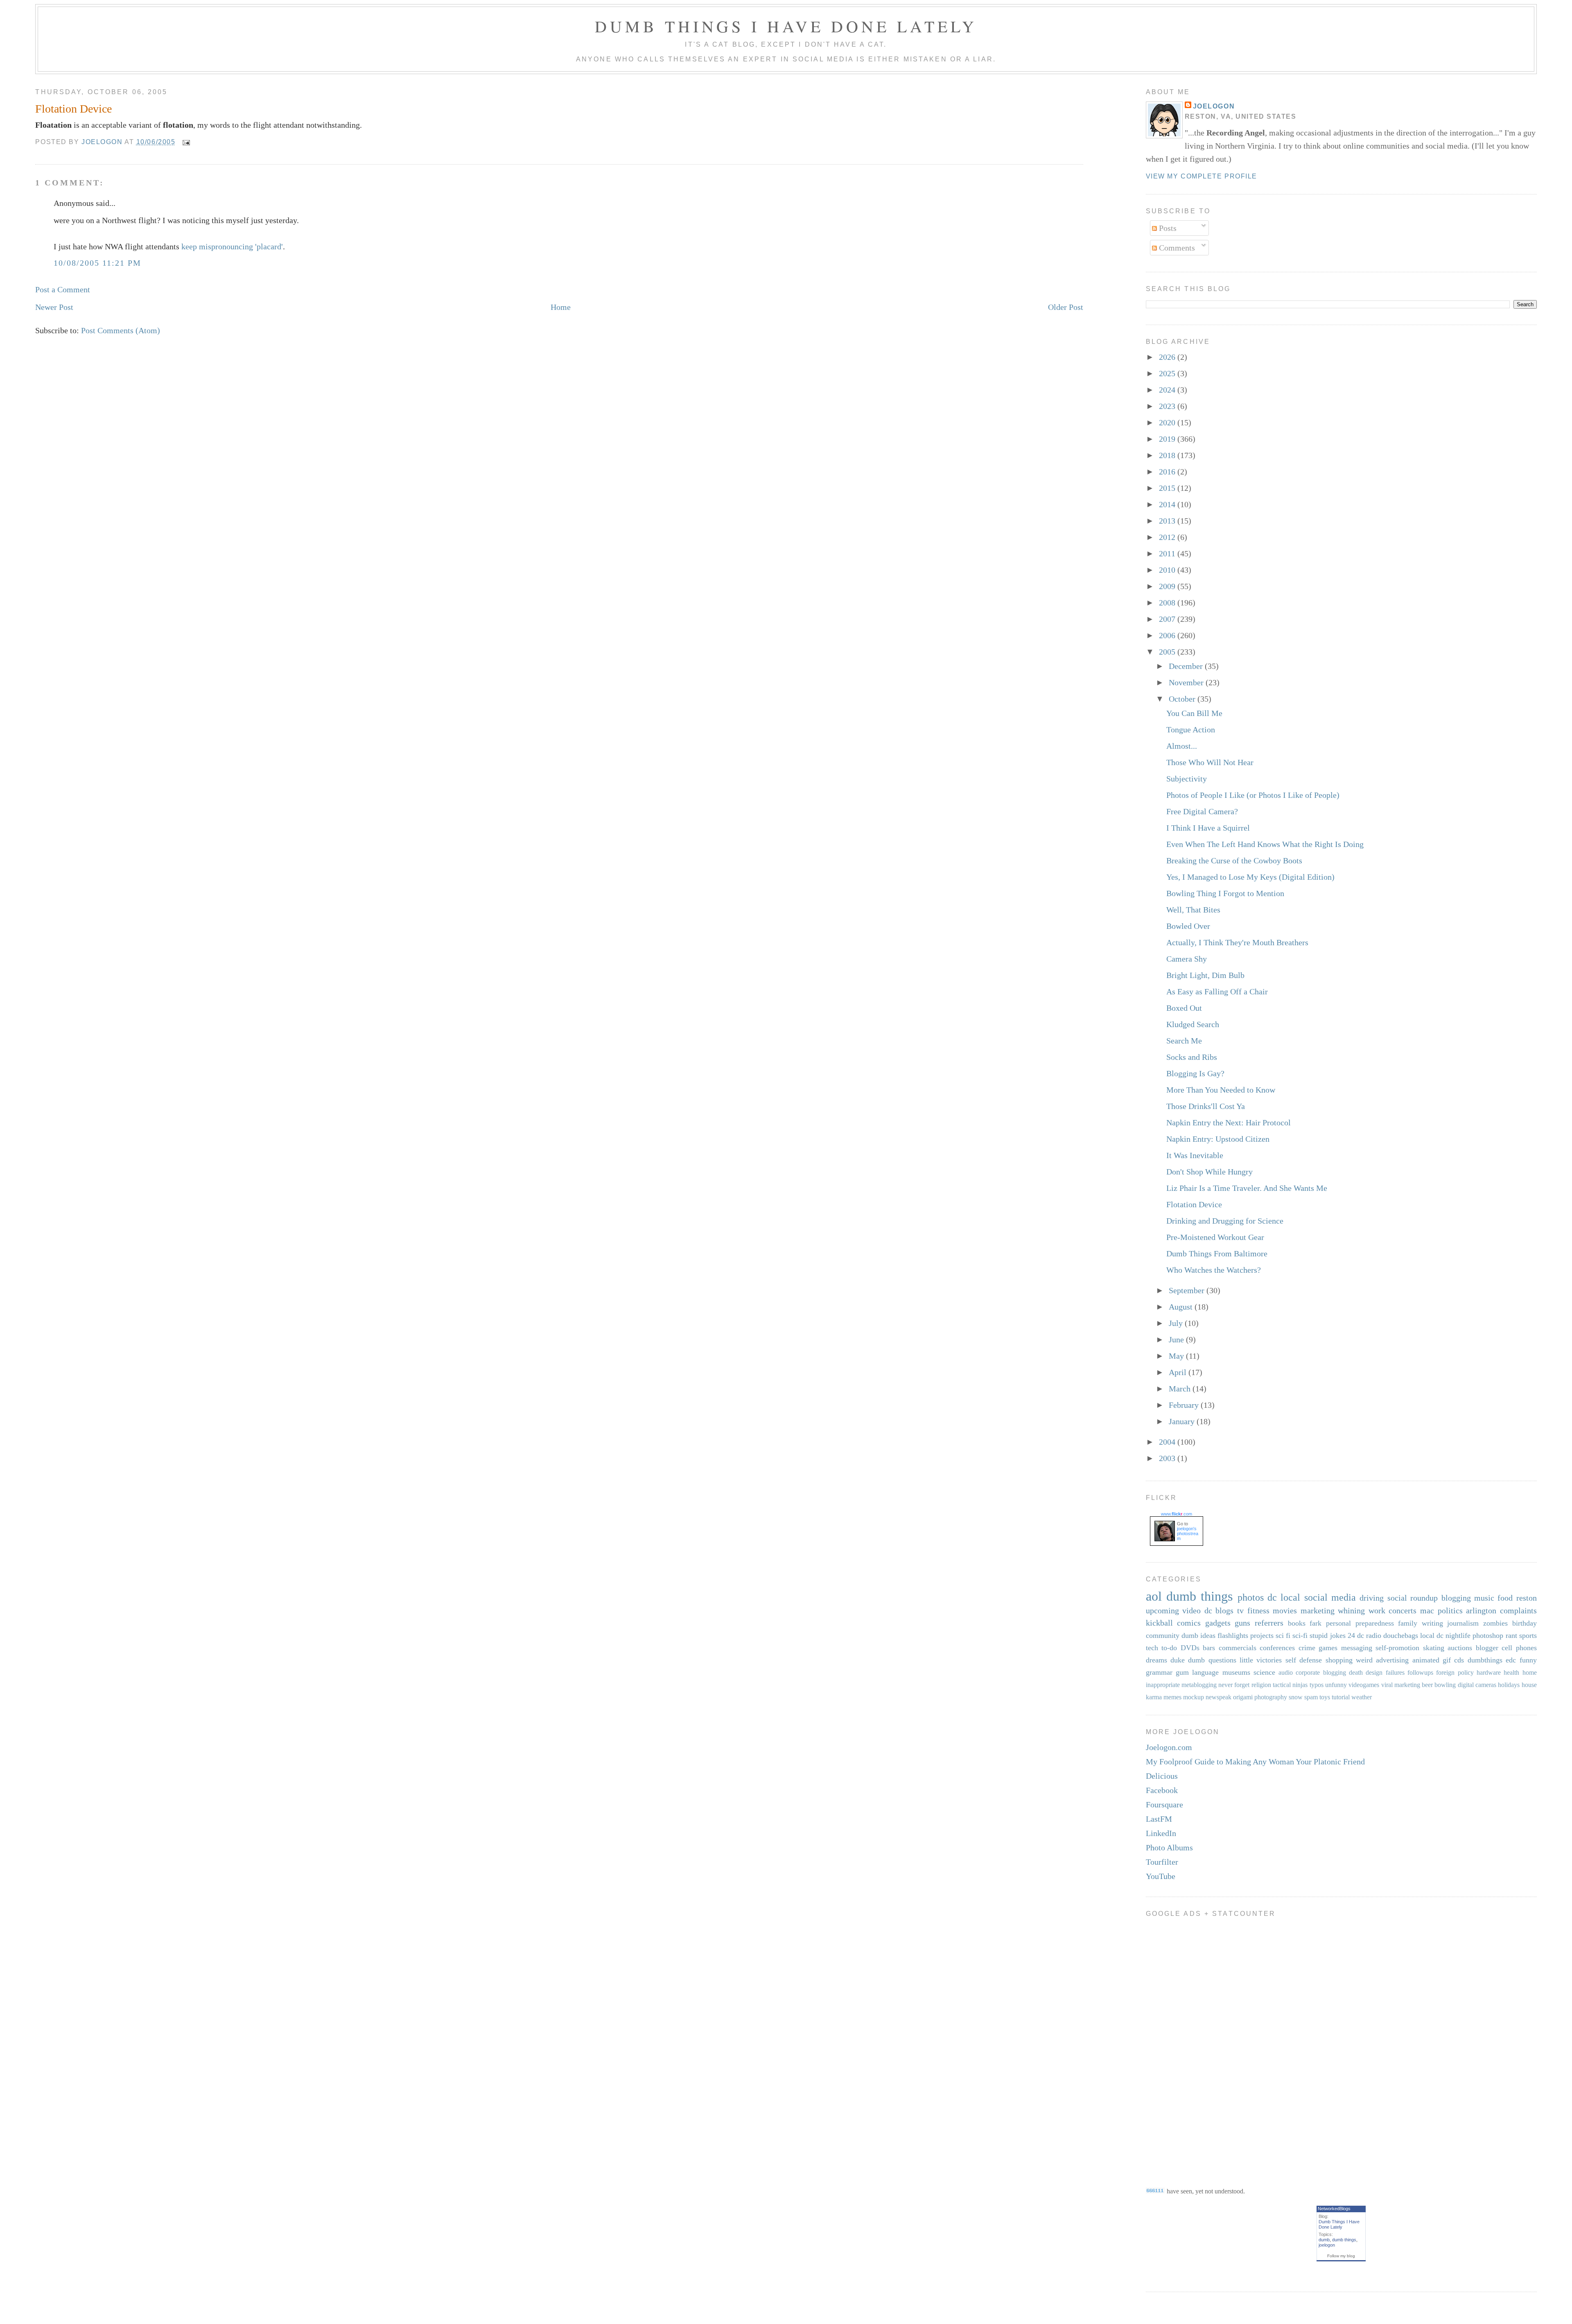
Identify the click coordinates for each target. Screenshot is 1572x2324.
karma (1154, 1697)
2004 (1168, 1442)
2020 (1168, 422)
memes (1172, 1697)
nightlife (1458, 1635)
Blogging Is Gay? (1195, 1073)
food (1505, 1598)
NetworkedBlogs (1334, 2209)
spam (1311, 1697)
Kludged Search (1193, 1024)
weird (1364, 1660)
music (1484, 1598)
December (1187, 666)
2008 (1168, 603)
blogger (1487, 1648)
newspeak (1219, 1697)
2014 (1168, 504)
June (1177, 1339)
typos (1317, 1685)
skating (1434, 1648)
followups (1420, 1672)
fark (1316, 1623)
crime (1307, 1648)
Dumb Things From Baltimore (1217, 1253)
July (1177, 1323)
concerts (1403, 1610)
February (1185, 1405)
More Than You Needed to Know (1221, 1090)
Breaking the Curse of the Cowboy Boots (1234, 860)
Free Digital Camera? (1202, 811)
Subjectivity (1187, 779)
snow (1296, 1697)
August (1182, 1307)
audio (1286, 1672)
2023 (1168, 406)
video (1191, 1610)
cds (1459, 1660)
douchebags (1401, 1635)
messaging (1357, 1648)
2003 (1168, 1458)
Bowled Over (1188, 926)
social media (1330, 1597)
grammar (1159, 1672)
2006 (1168, 635)
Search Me (1184, 1041)
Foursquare (1164, 1805)
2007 (1168, 619)
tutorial (1341, 1697)
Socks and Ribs (1192, 1057)
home (1530, 1672)
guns (1242, 1623)
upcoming (1162, 1610)
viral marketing (1401, 1685)
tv (1240, 1610)
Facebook (1162, 1790)
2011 (1168, 553)
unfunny (1336, 1685)
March (1181, 1389)
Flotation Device (1194, 1204)
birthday (1525, 1623)
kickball (1159, 1623)
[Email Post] (186, 142)
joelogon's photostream (1188, 1534)
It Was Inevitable (1195, 1155)
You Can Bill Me (1194, 713)
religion (1261, 1685)
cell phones (1519, 1648)
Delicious (1162, 1776)
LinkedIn (1161, 1833)
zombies (1495, 1623)
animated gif (1432, 1660)
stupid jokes (1327, 1635)
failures (1395, 1672)
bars (1209, 1648)
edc (1511, 1660)
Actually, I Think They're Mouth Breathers (1237, 942)
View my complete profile (1202, 176)
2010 (1168, 570)
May (1177, 1356)
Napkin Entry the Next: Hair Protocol (1229, 1122)
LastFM (1159, 1819)
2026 (1168, 357)
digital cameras (1477, 1685)
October (1183, 699)
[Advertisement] (1179, 2046)
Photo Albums (1169, 1847)
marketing (1318, 1610)
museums (1236, 1672)
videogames (1364, 1685)
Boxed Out (1184, 1008)
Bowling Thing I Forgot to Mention (1225, 893)
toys (1325, 1697)
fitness (1258, 1610)
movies (1285, 1610)
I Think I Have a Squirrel (1208, 828)
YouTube (1161, 1876)
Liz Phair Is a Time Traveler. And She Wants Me (1247, 1188)
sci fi (1283, 1635)
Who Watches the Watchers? (1214, 1270)
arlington (1481, 1610)
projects (1262, 1635)
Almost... (1182, 746)
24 (1351, 1635)
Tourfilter (1162, 1862)
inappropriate (1163, 1685)
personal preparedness (1360, 1623)
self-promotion (1397, 1648)
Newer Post (54, 307)
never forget (1234, 1685)
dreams (1156, 1660)
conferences (1277, 1648)
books (1297, 1623)
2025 (1168, 373)
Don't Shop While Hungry (1209, 1172)
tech (1152, 1648)
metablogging (1199, 1685)
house (1529, 1685)
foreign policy (1455, 1672)
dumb (1324, 2240)
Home (561, 307)
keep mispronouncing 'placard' (232, 246)
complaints (1518, 1610)
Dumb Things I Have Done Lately (786, 26)
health (1511, 1672)
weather (1362, 1697)
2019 (1168, 439)
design (1374, 1672)
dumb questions (1212, 1660)
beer (1427, 1685)
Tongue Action (1191, 729)
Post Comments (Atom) (121, 330)
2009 (1168, 586)
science (1264, 1672)
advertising (1392, 1660)
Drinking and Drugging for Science (1225, 1221)
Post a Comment (63, 289)
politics (1450, 1610)
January (1183, 1421)
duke (1178, 1660)
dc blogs (1219, 1610)
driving (1372, 1598)
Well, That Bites (1193, 910)
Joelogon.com (1169, 1747)
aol (1154, 1596)
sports (1528, 1635)
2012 (1168, 537)
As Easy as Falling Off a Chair (1217, 991)
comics (1189, 1623)
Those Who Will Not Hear (1210, 762)
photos (1251, 1597)
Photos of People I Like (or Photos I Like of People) (1253, 795)
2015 (1168, 488)
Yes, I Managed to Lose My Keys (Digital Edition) (1250, 877)
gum (1182, 1672)
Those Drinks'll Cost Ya (1206, 1106)
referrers (1269, 1623)
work (1377, 1610)
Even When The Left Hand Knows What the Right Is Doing (1265, 844)
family (1408, 1623)
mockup (1194, 1697)
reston (1527, 1598)
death (1356, 1672)
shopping (1339, 1660)
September (1188, 1290)
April (1179, 1372)
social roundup (1413, 1598)
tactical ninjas (1290, 1685)
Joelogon (1214, 106)
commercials (1238, 1648)
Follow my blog (1341, 2256)
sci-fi (1300, 1635)
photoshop (1488, 1635)
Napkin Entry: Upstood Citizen (1218, 1139)
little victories (1261, 1660)
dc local (1284, 1597)
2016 (1168, 472)
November (1187, 682)
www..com (1177, 1514)
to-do (1169, 1648)
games (1328, 1648)
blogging (1456, 1598)
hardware (1489, 1672)
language (1205, 1672)
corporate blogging (1321, 1672)
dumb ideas (1198, 1635)
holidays (1509, 1685)
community (1163, 1635)
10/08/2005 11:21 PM (97, 263)
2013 (1168, 521)
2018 (1168, 455)
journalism (1463, 1623)
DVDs (1190, 1648)
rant (1511, 1635)
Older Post (1066, 307)
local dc (1432, 1635)
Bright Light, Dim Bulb (1205, 975)
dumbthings (1485, 1660)
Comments (1176, 248)
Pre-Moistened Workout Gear (1215, 1237)
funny (1528, 1660)
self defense (1304, 1660)
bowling (1445, 1685)
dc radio (1369, 1635)
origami (1243, 1697)
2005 (1168, 652)
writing (1432, 1623)
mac (1427, 1610)
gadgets (1218, 1623)
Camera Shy (1187, 959)
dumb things (1199, 1596)
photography (1271, 1697)
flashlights (1233, 1635)
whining (1351, 1610)
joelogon (1327, 2245)
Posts (1167, 228)
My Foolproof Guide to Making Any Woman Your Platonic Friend (1255, 1762)
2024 (1168, 390)
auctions (1460, 1648)
